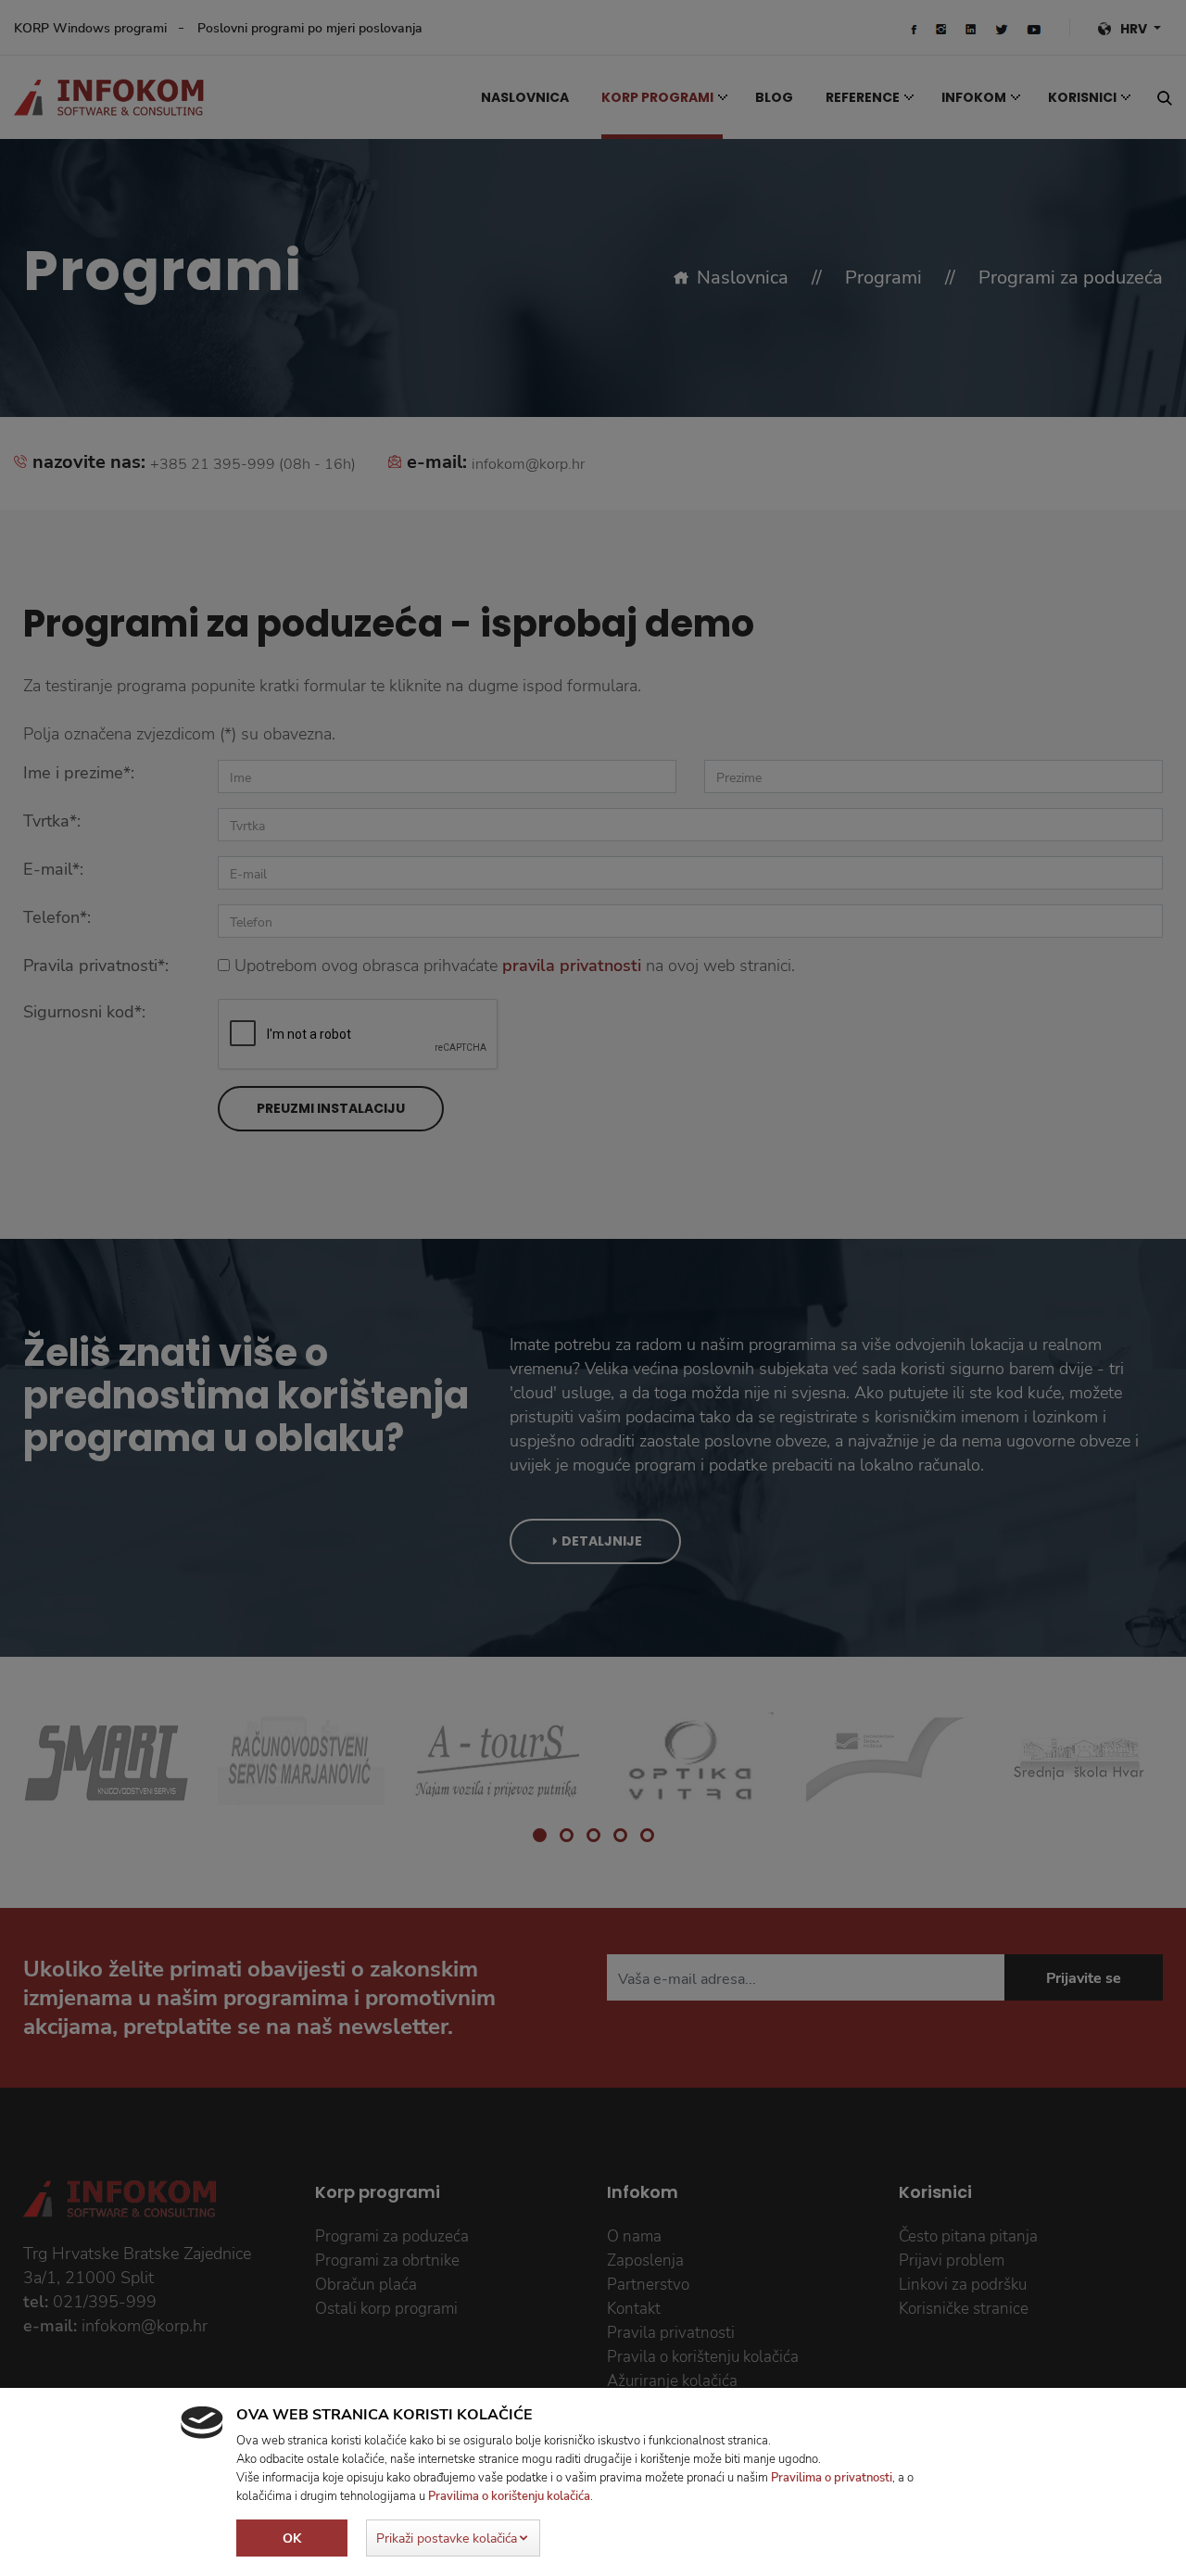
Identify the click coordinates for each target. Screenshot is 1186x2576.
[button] (453, 2538)
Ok (292, 2538)
